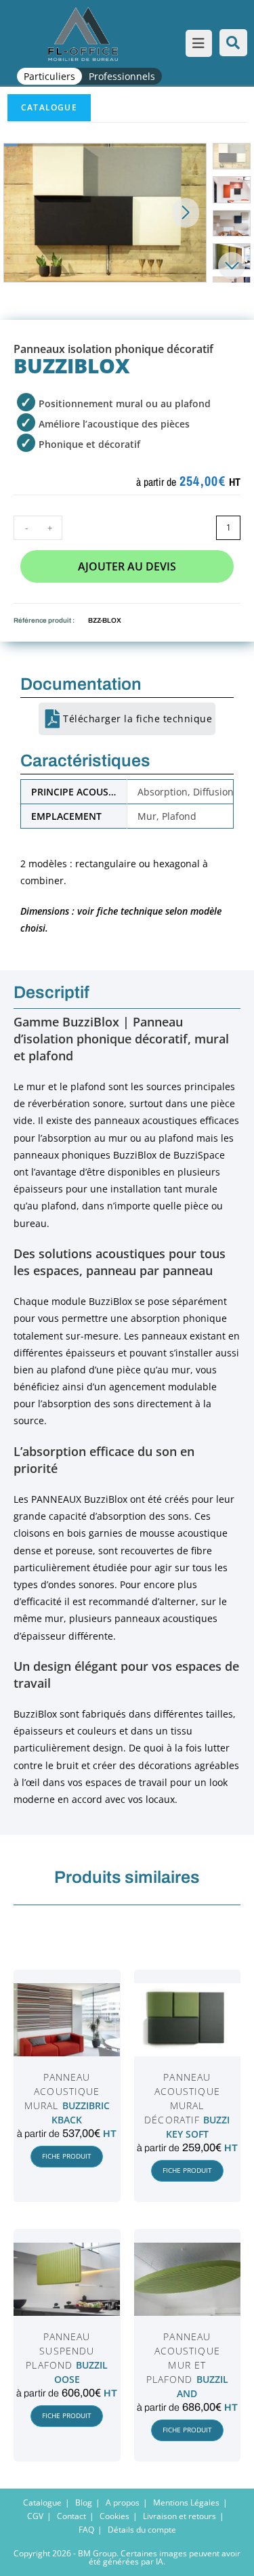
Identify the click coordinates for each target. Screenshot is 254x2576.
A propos (123, 2502)
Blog (84, 2502)
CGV (35, 2516)
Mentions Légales (186, 2502)
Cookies (114, 2516)
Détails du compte (142, 2530)
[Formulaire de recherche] (233, 43)
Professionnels (122, 76)
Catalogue (49, 107)
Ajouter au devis (127, 566)
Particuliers (49, 76)
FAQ (86, 2530)
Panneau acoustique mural (62, 2091)
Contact (71, 2516)
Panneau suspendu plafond (60, 2351)
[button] (186, 213)
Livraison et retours (179, 2516)
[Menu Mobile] (196, 45)
